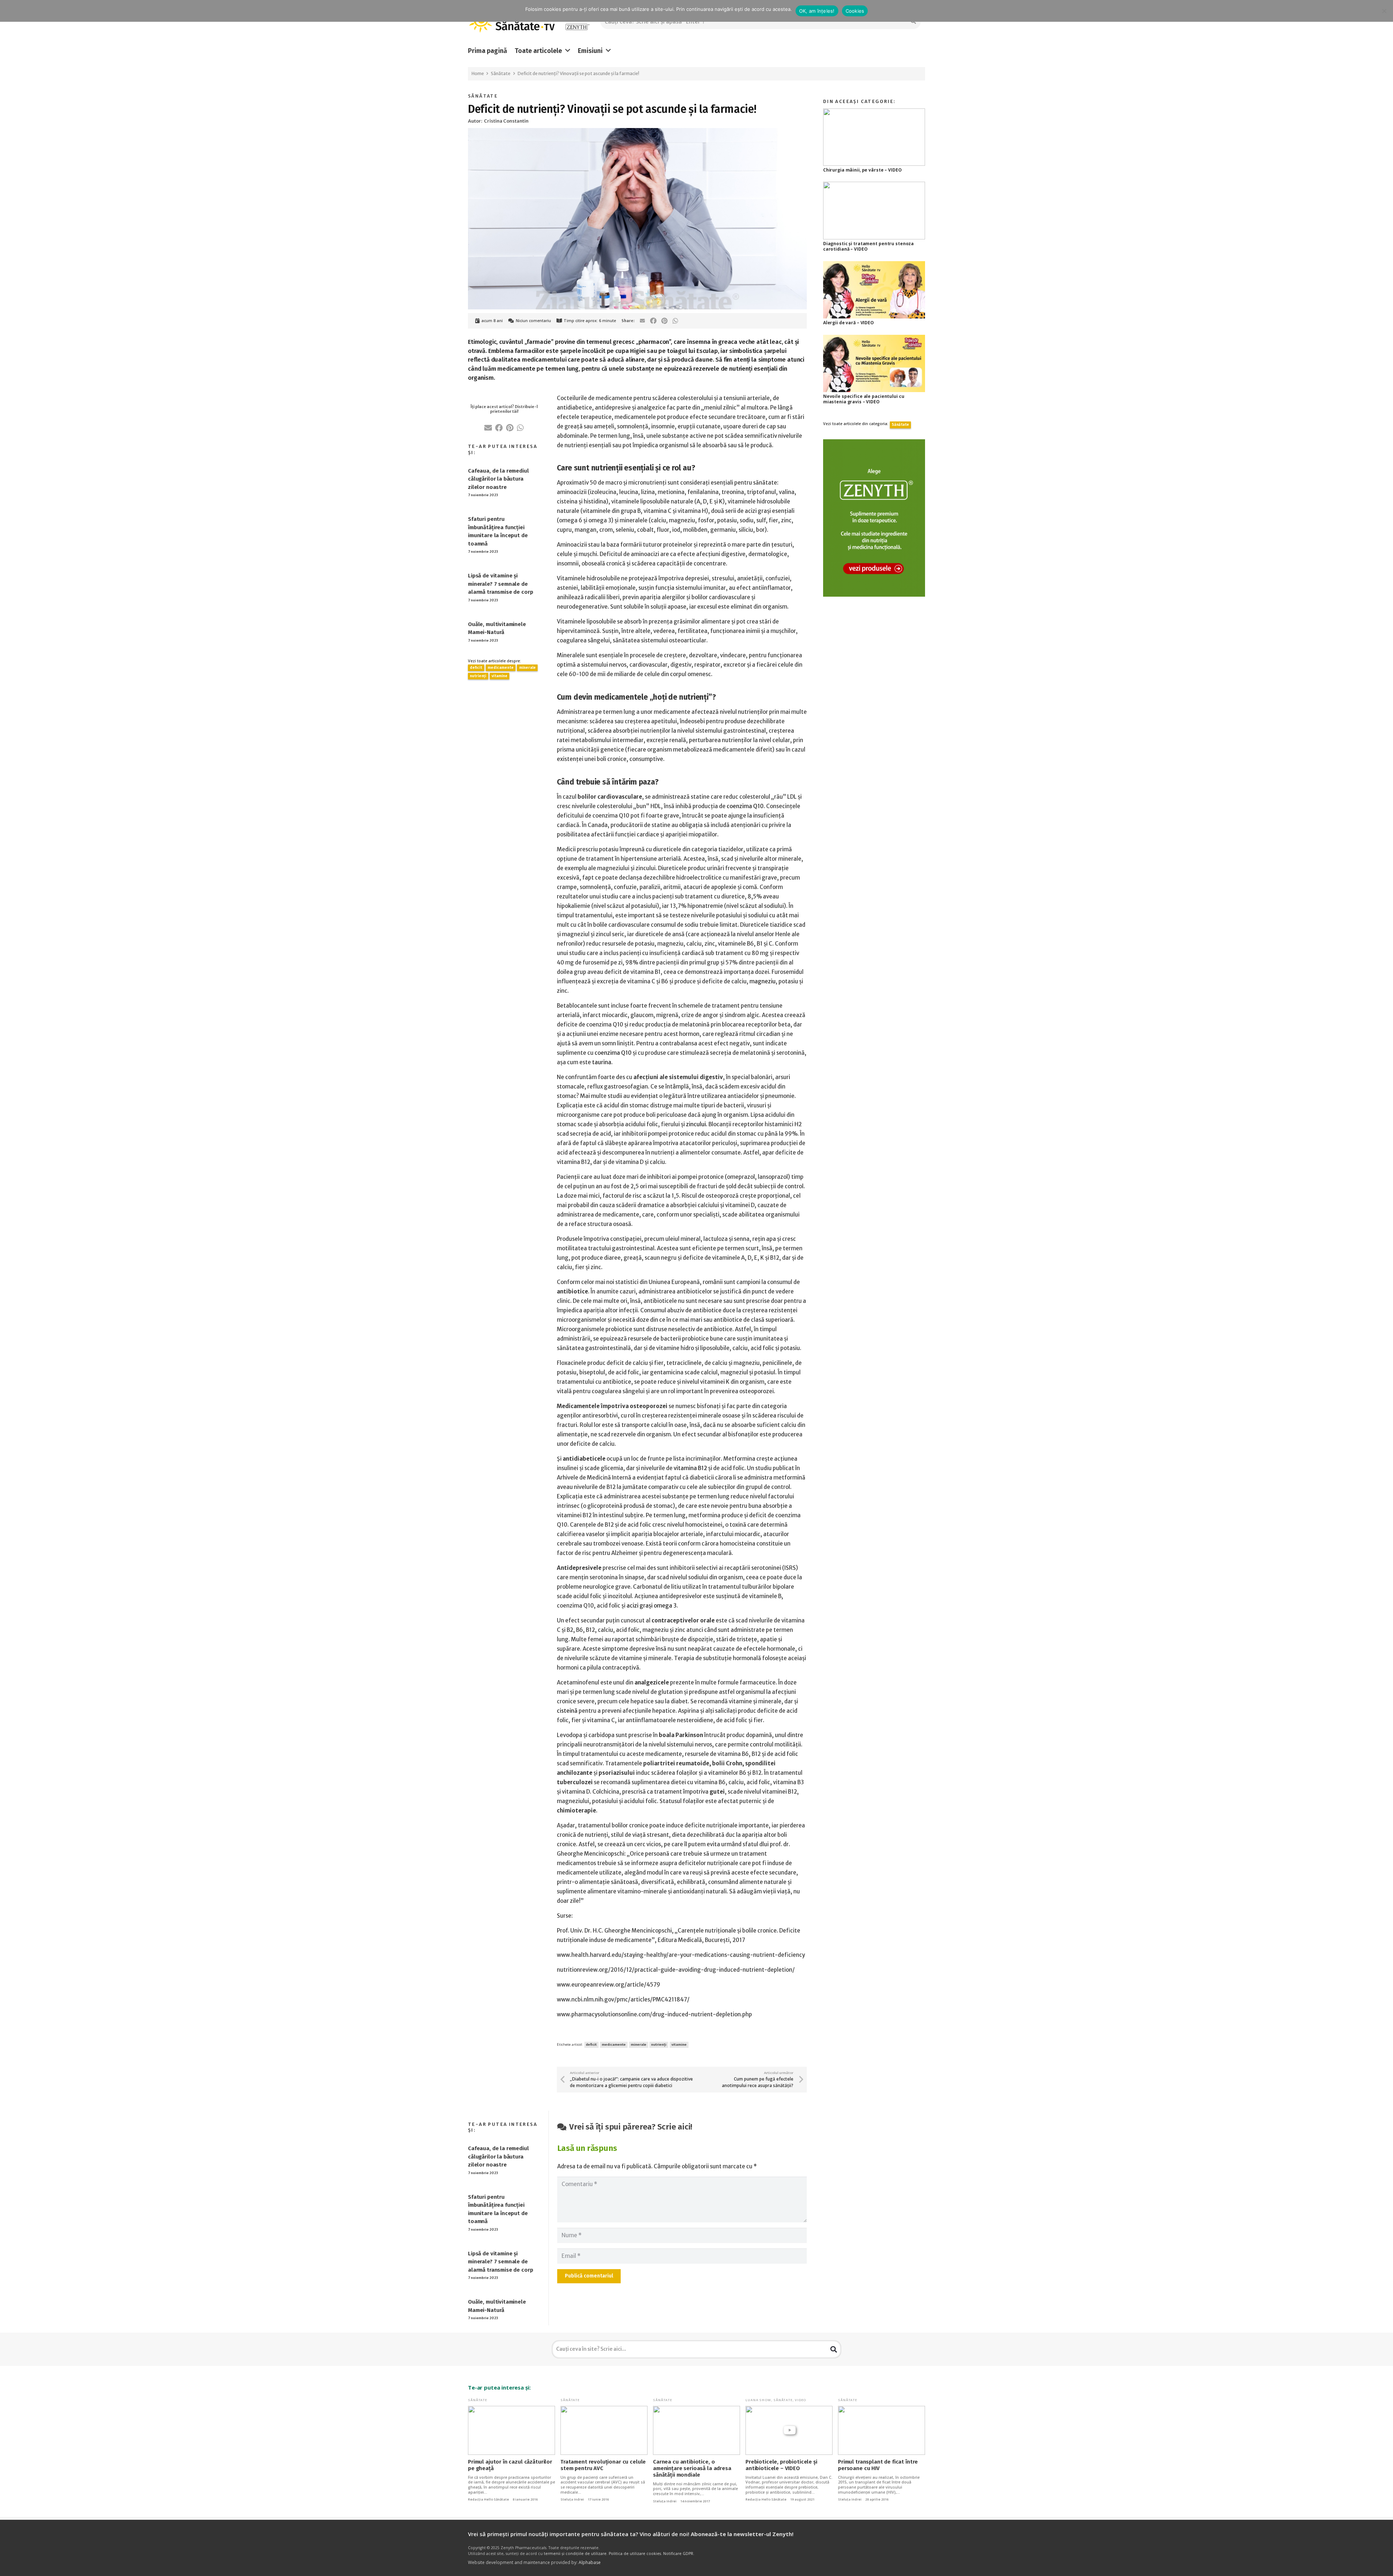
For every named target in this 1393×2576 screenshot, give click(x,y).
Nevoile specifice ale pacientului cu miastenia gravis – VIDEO (864, 399)
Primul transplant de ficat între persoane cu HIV (878, 2465)
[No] (1384, 11)
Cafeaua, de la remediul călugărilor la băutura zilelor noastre (498, 479)
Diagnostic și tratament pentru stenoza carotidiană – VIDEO (868, 246)
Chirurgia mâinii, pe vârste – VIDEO (862, 170)
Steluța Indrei (572, 2499)
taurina (602, 1062)
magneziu (763, 981)
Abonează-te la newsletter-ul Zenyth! (742, 2534)
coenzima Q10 (745, 806)
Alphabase (590, 2562)
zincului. (697, 1124)
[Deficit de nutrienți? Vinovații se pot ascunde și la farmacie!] (637, 133)
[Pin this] (664, 321)
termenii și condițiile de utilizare (575, 2554)
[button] (568, 51)
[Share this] (654, 321)
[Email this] (642, 321)
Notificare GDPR (678, 2554)
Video (801, 2400)
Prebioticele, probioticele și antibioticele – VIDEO (781, 2465)
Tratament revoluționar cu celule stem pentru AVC (603, 2465)
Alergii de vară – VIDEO (848, 323)
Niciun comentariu (533, 321)
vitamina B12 (690, 1468)
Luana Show (758, 2400)
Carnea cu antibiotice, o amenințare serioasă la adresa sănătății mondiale (692, 2468)
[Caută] (834, 2349)
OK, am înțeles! (817, 11)
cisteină (567, 1711)
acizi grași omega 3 (652, 1606)
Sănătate (483, 96)
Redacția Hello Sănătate (488, 2499)
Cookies (855, 11)
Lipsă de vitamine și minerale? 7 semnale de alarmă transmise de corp (500, 584)
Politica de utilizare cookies (635, 2554)
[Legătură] (577, 22)
